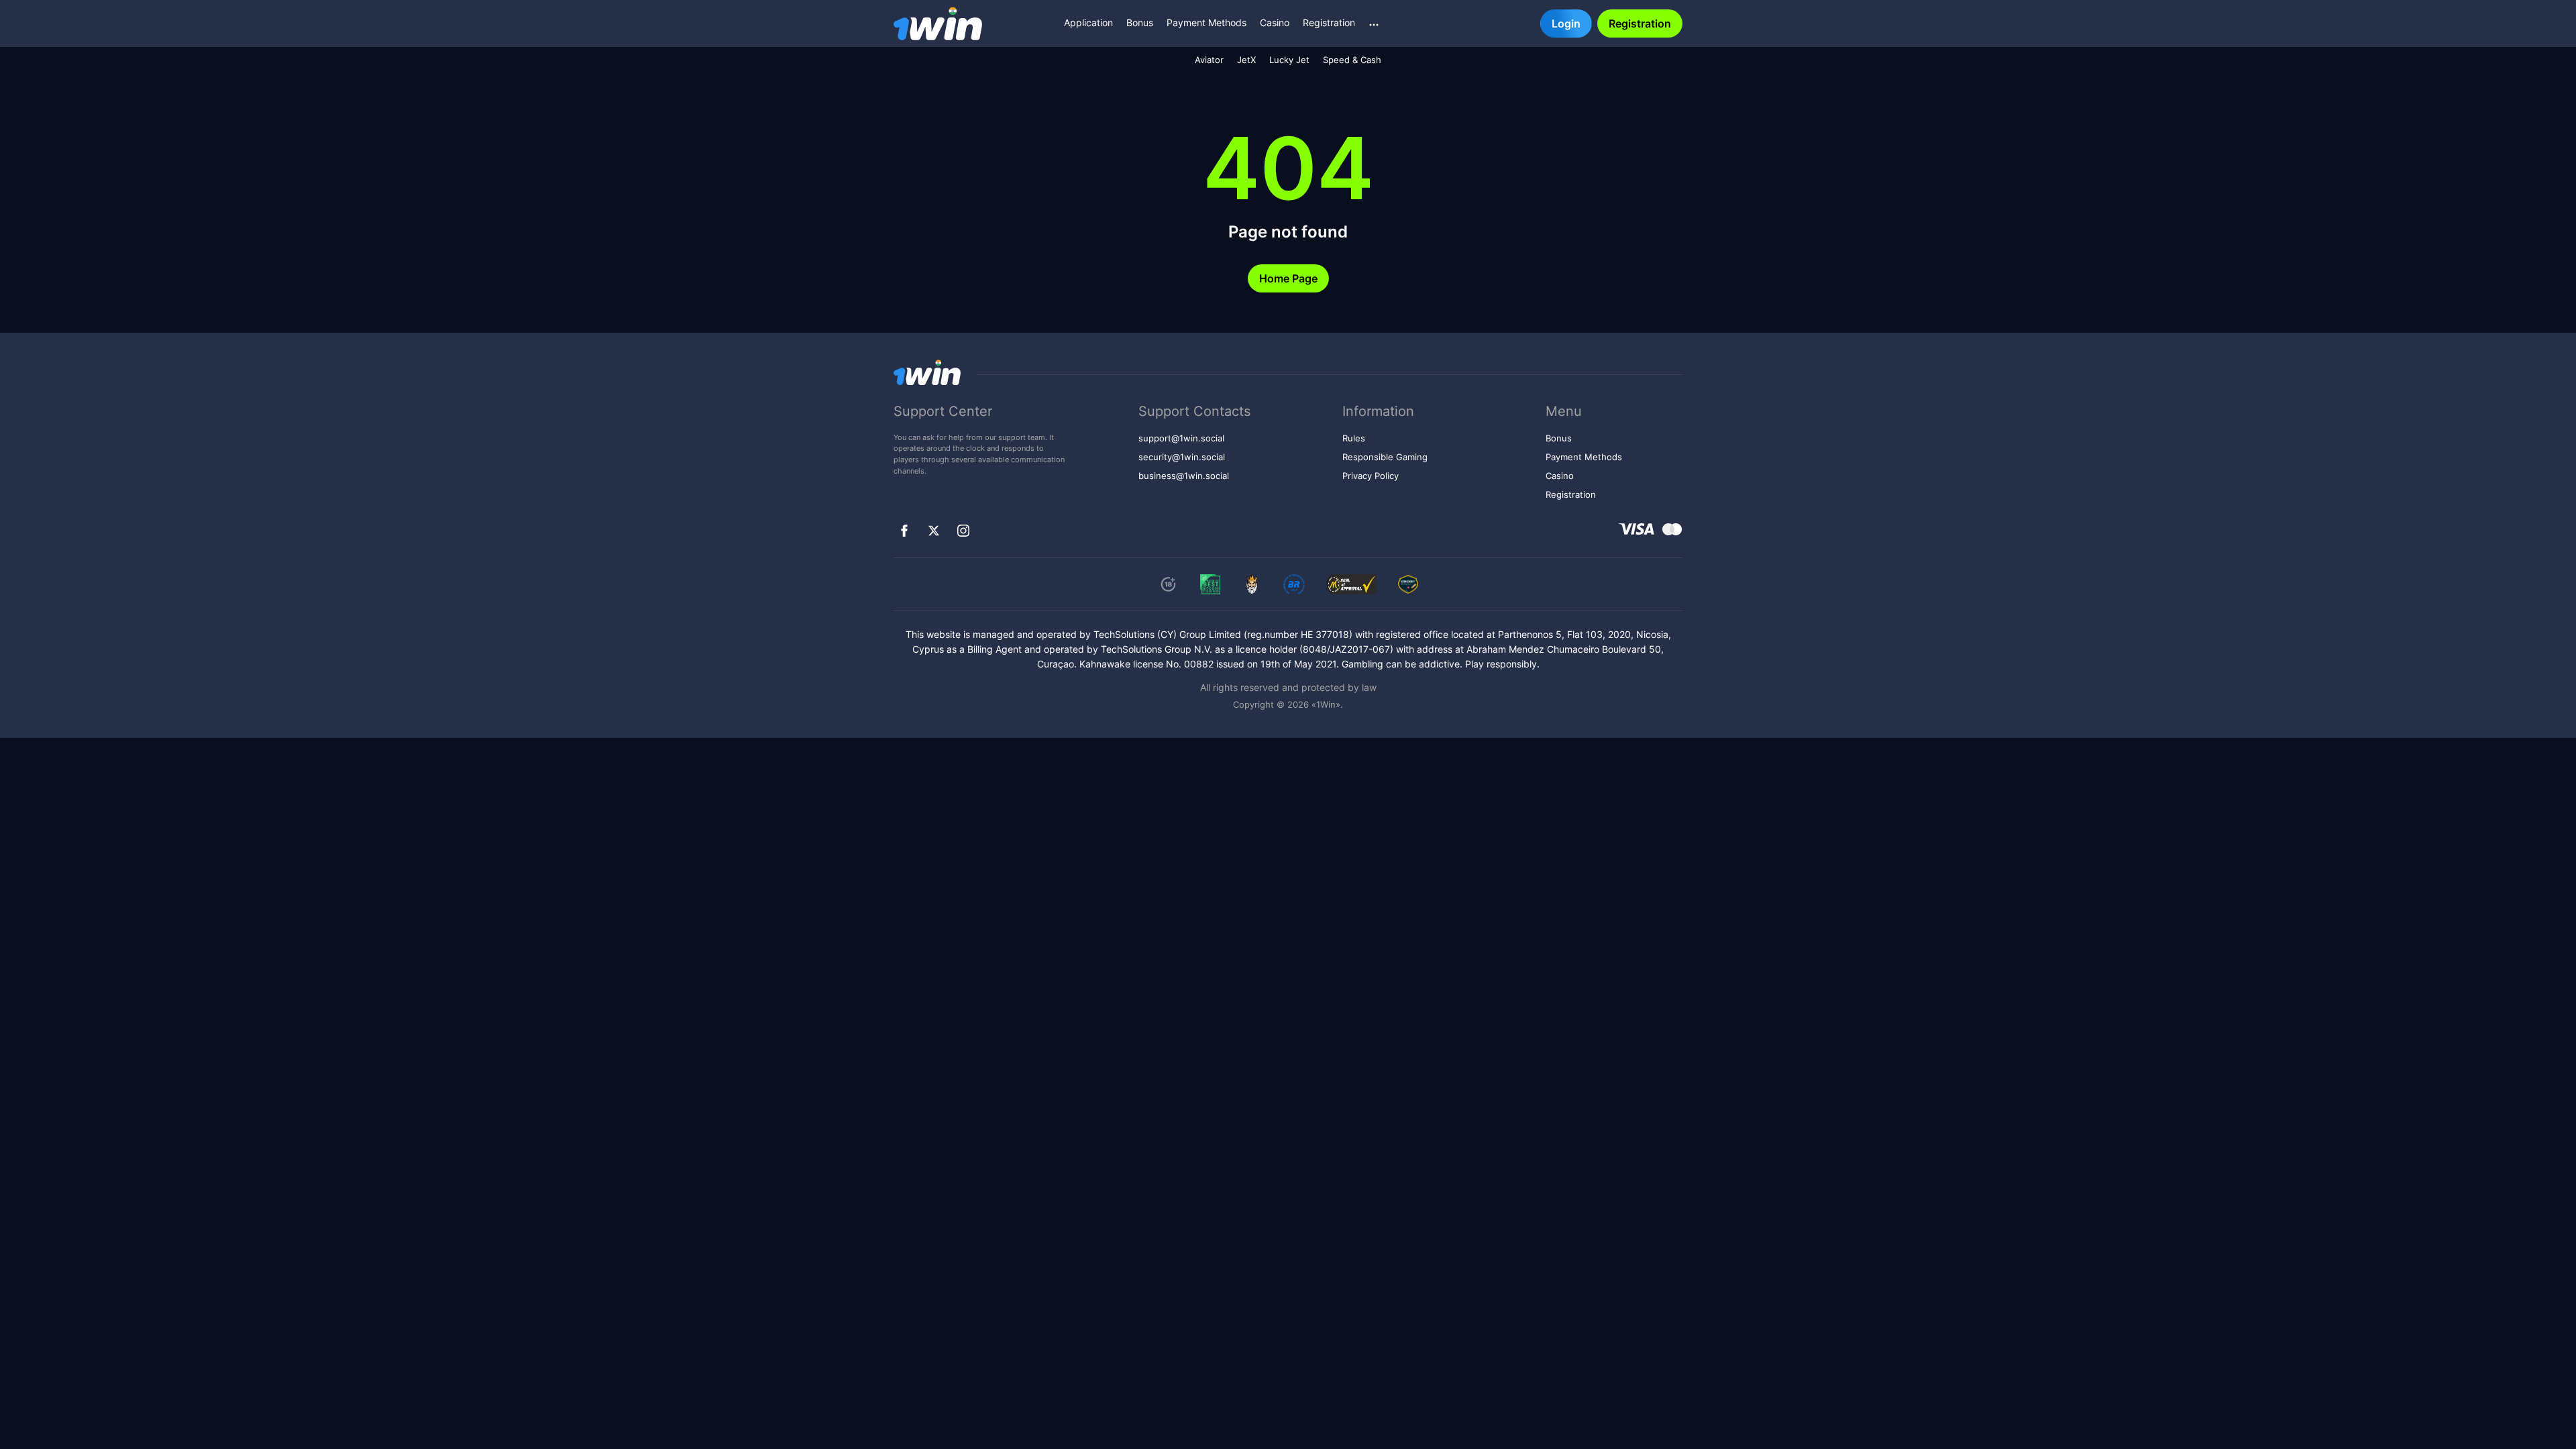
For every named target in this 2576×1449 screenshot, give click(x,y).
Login (1566, 23)
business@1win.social (1184, 476)
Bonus (1140, 22)
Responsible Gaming (1385, 457)
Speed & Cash (1352, 60)
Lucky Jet (1289, 60)
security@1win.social (1182, 457)
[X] (934, 531)
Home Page (1288, 278)
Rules (1354, 438)
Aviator (1209, 60)
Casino (1275, 22)
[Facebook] (904, 531)
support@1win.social (1181, 438)
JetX (1246, 60)
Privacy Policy (1371, 476)
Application (1088, 22)
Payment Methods (1206, 22)
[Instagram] (963, 531)
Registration (1329, 22)
